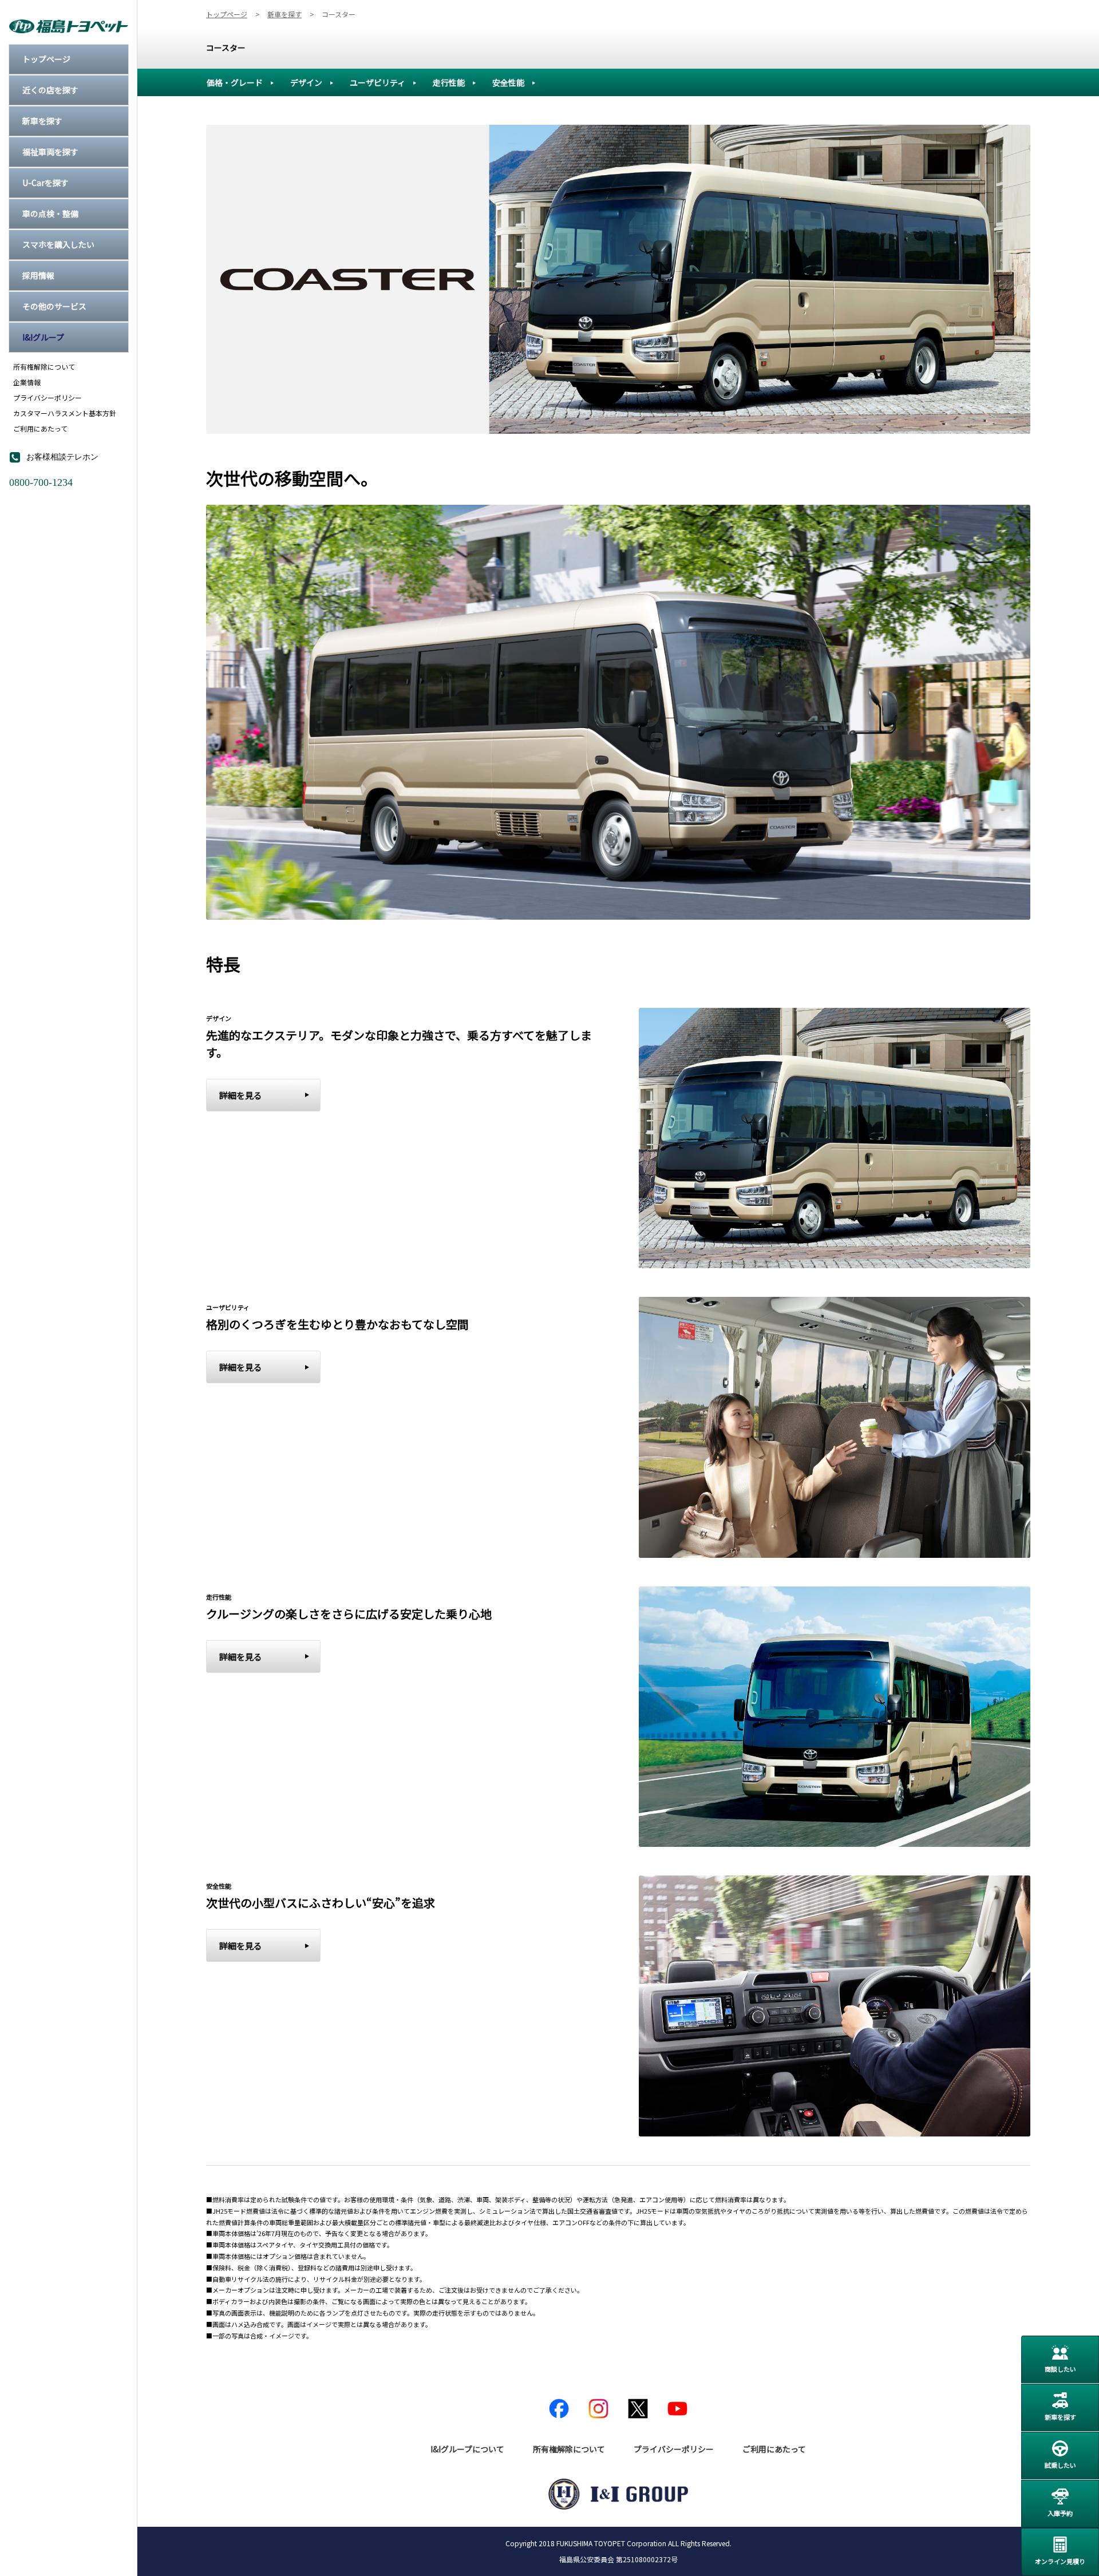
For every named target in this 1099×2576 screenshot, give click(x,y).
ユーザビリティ (377, 82)
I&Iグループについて (467, 2449)
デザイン (306, 82)
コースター (226, 48)
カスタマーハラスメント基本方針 (65, 413)
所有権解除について (44, 367)
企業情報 (27, 382)
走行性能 (449, 82)
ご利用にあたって (40, 429)
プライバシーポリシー (48, 398)
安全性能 (508, 82)
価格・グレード (235, 82)
